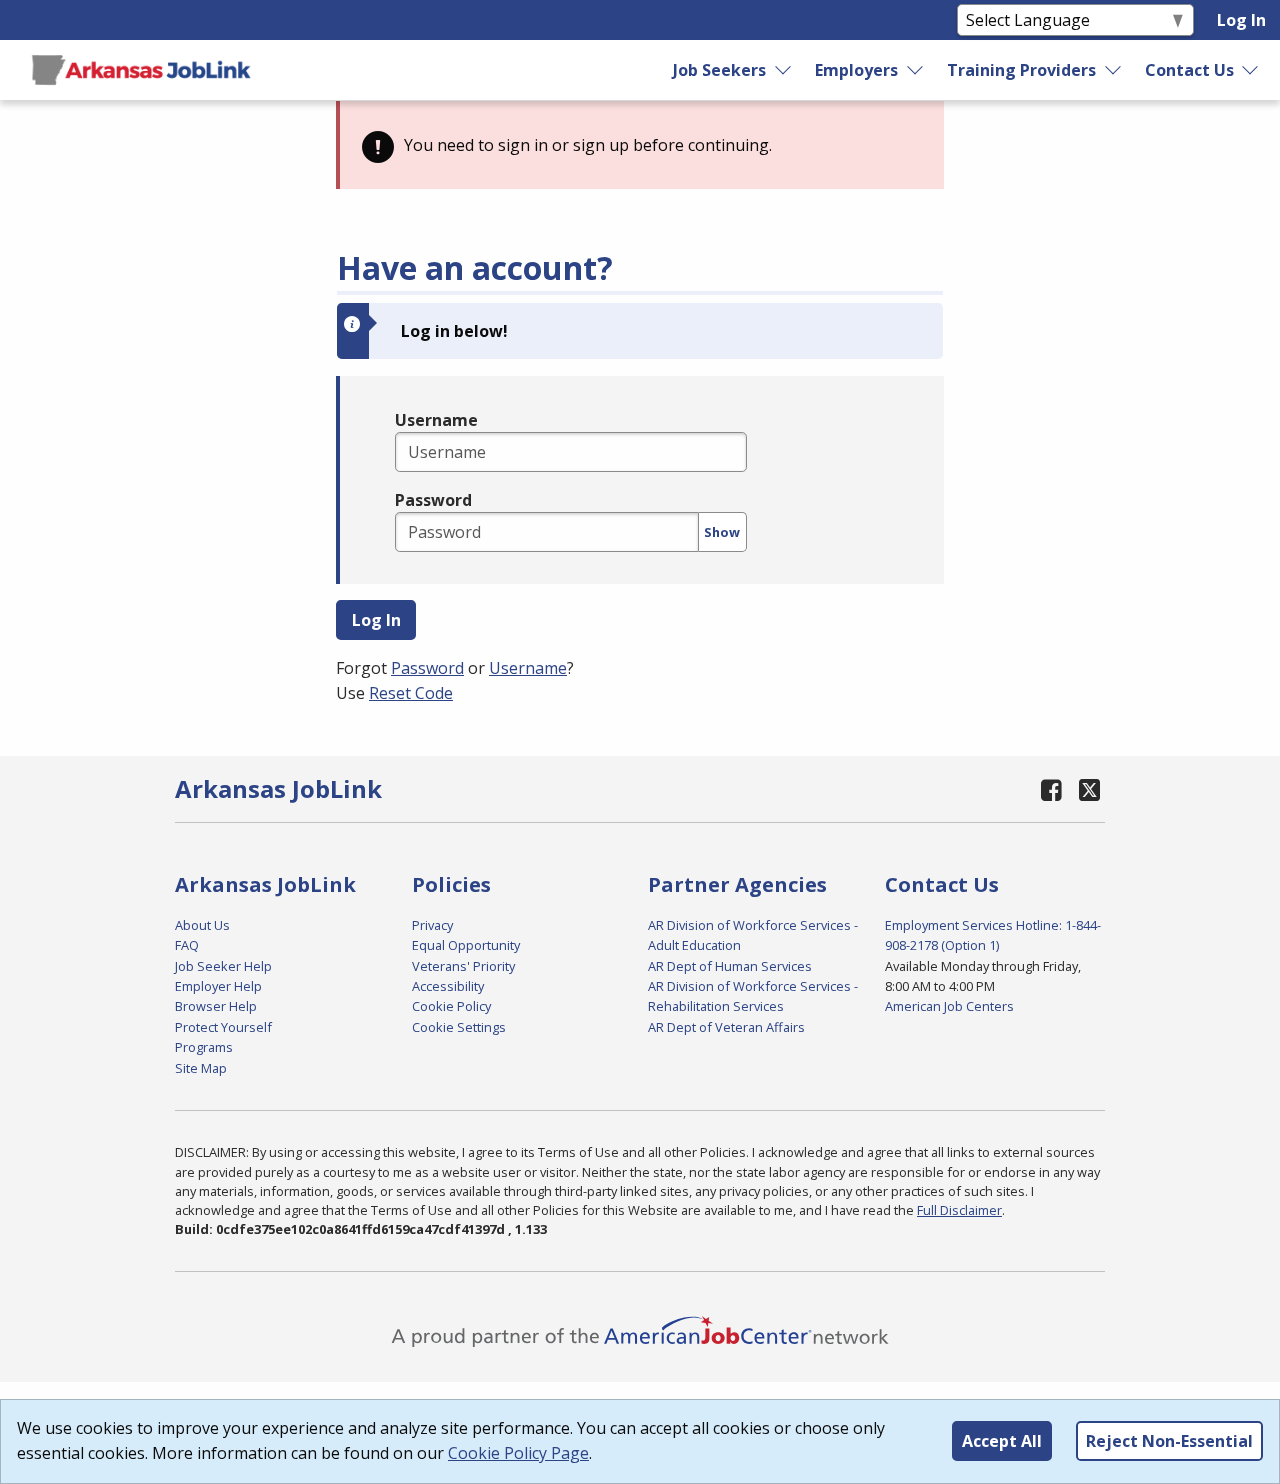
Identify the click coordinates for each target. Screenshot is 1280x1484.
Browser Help (216, 1006)
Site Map (201, 1068)
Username (436, 420)
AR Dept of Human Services (730, 966)
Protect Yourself (223, 1027)
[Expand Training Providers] (1113, 70)
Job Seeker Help (223, 966)
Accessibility (448, 986)
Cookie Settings (459, 1027)
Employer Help (218, 986)
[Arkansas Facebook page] (1052, 789)
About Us (202, 925)
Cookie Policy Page (518, 1453)
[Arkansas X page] (1089, 789)
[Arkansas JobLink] (141, 70)
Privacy (432, 925)
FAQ (187, 945)
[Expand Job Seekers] (784, 70)
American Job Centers (949, 1006)
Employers (856, 70)
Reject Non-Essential (1169, 1441)
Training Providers (1021, 70)
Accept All (1002, 1441)
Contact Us (1189, 70)
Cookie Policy (451, 1006)
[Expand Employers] (916, 70)
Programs (204, 1047)
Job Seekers (719, 70)
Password (433, 500)
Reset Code (411, 693)
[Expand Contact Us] (1251, 70)
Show (722, 532)
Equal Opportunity (466, 945)
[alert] (640, 145)
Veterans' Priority (463, 966)
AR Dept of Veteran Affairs (726, 1027)
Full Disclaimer (959, 1210)
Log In (1241, 20)
